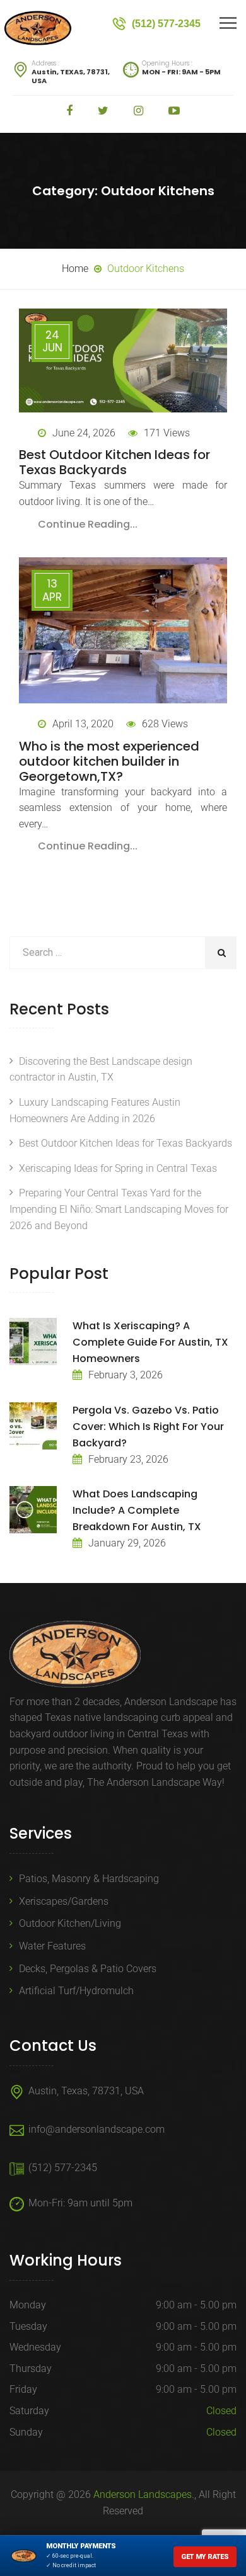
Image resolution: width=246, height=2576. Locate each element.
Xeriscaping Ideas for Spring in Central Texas (118, 1168)
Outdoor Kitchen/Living (70, 1923)
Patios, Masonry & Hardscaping (89, 1879)
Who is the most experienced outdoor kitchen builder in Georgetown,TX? (109, 761)
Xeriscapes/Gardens (64, 1901)
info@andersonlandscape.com (97, 2129)
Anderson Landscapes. (144, 2494)
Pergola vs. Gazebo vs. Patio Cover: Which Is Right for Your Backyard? (148, 1427)
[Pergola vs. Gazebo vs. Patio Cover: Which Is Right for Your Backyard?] (33, 1426)
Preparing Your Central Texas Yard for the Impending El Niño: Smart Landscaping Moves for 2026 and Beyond (119, 1209)
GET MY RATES (205, 2557)
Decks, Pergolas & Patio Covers (88, 1969)
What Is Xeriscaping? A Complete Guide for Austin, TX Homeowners (150, 1342)
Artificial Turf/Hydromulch (76, 1991)
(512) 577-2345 (63, 2168)
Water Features (52, 1946)
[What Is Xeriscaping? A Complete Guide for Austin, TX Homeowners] (33, 1342)
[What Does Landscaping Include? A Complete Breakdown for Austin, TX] (33, 1510)
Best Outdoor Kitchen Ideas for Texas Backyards (114, 462)
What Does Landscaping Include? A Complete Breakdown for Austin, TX (137, 1510)
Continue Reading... (88, 524)
